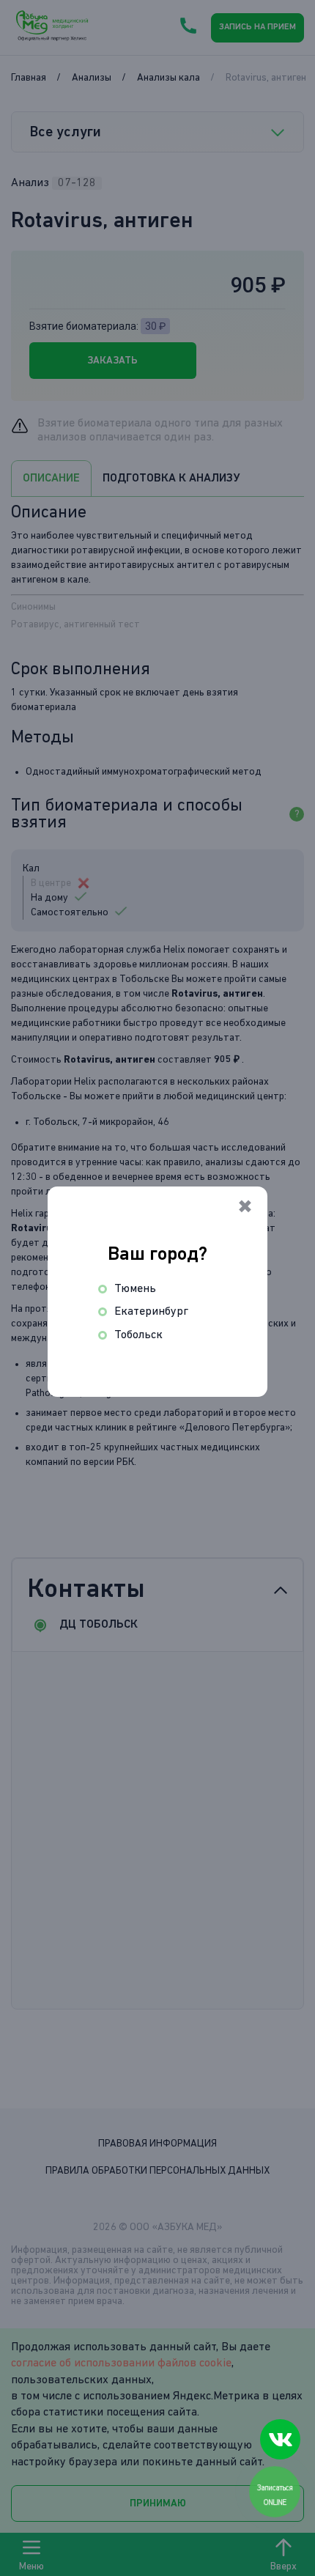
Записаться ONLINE (275, 2495)
